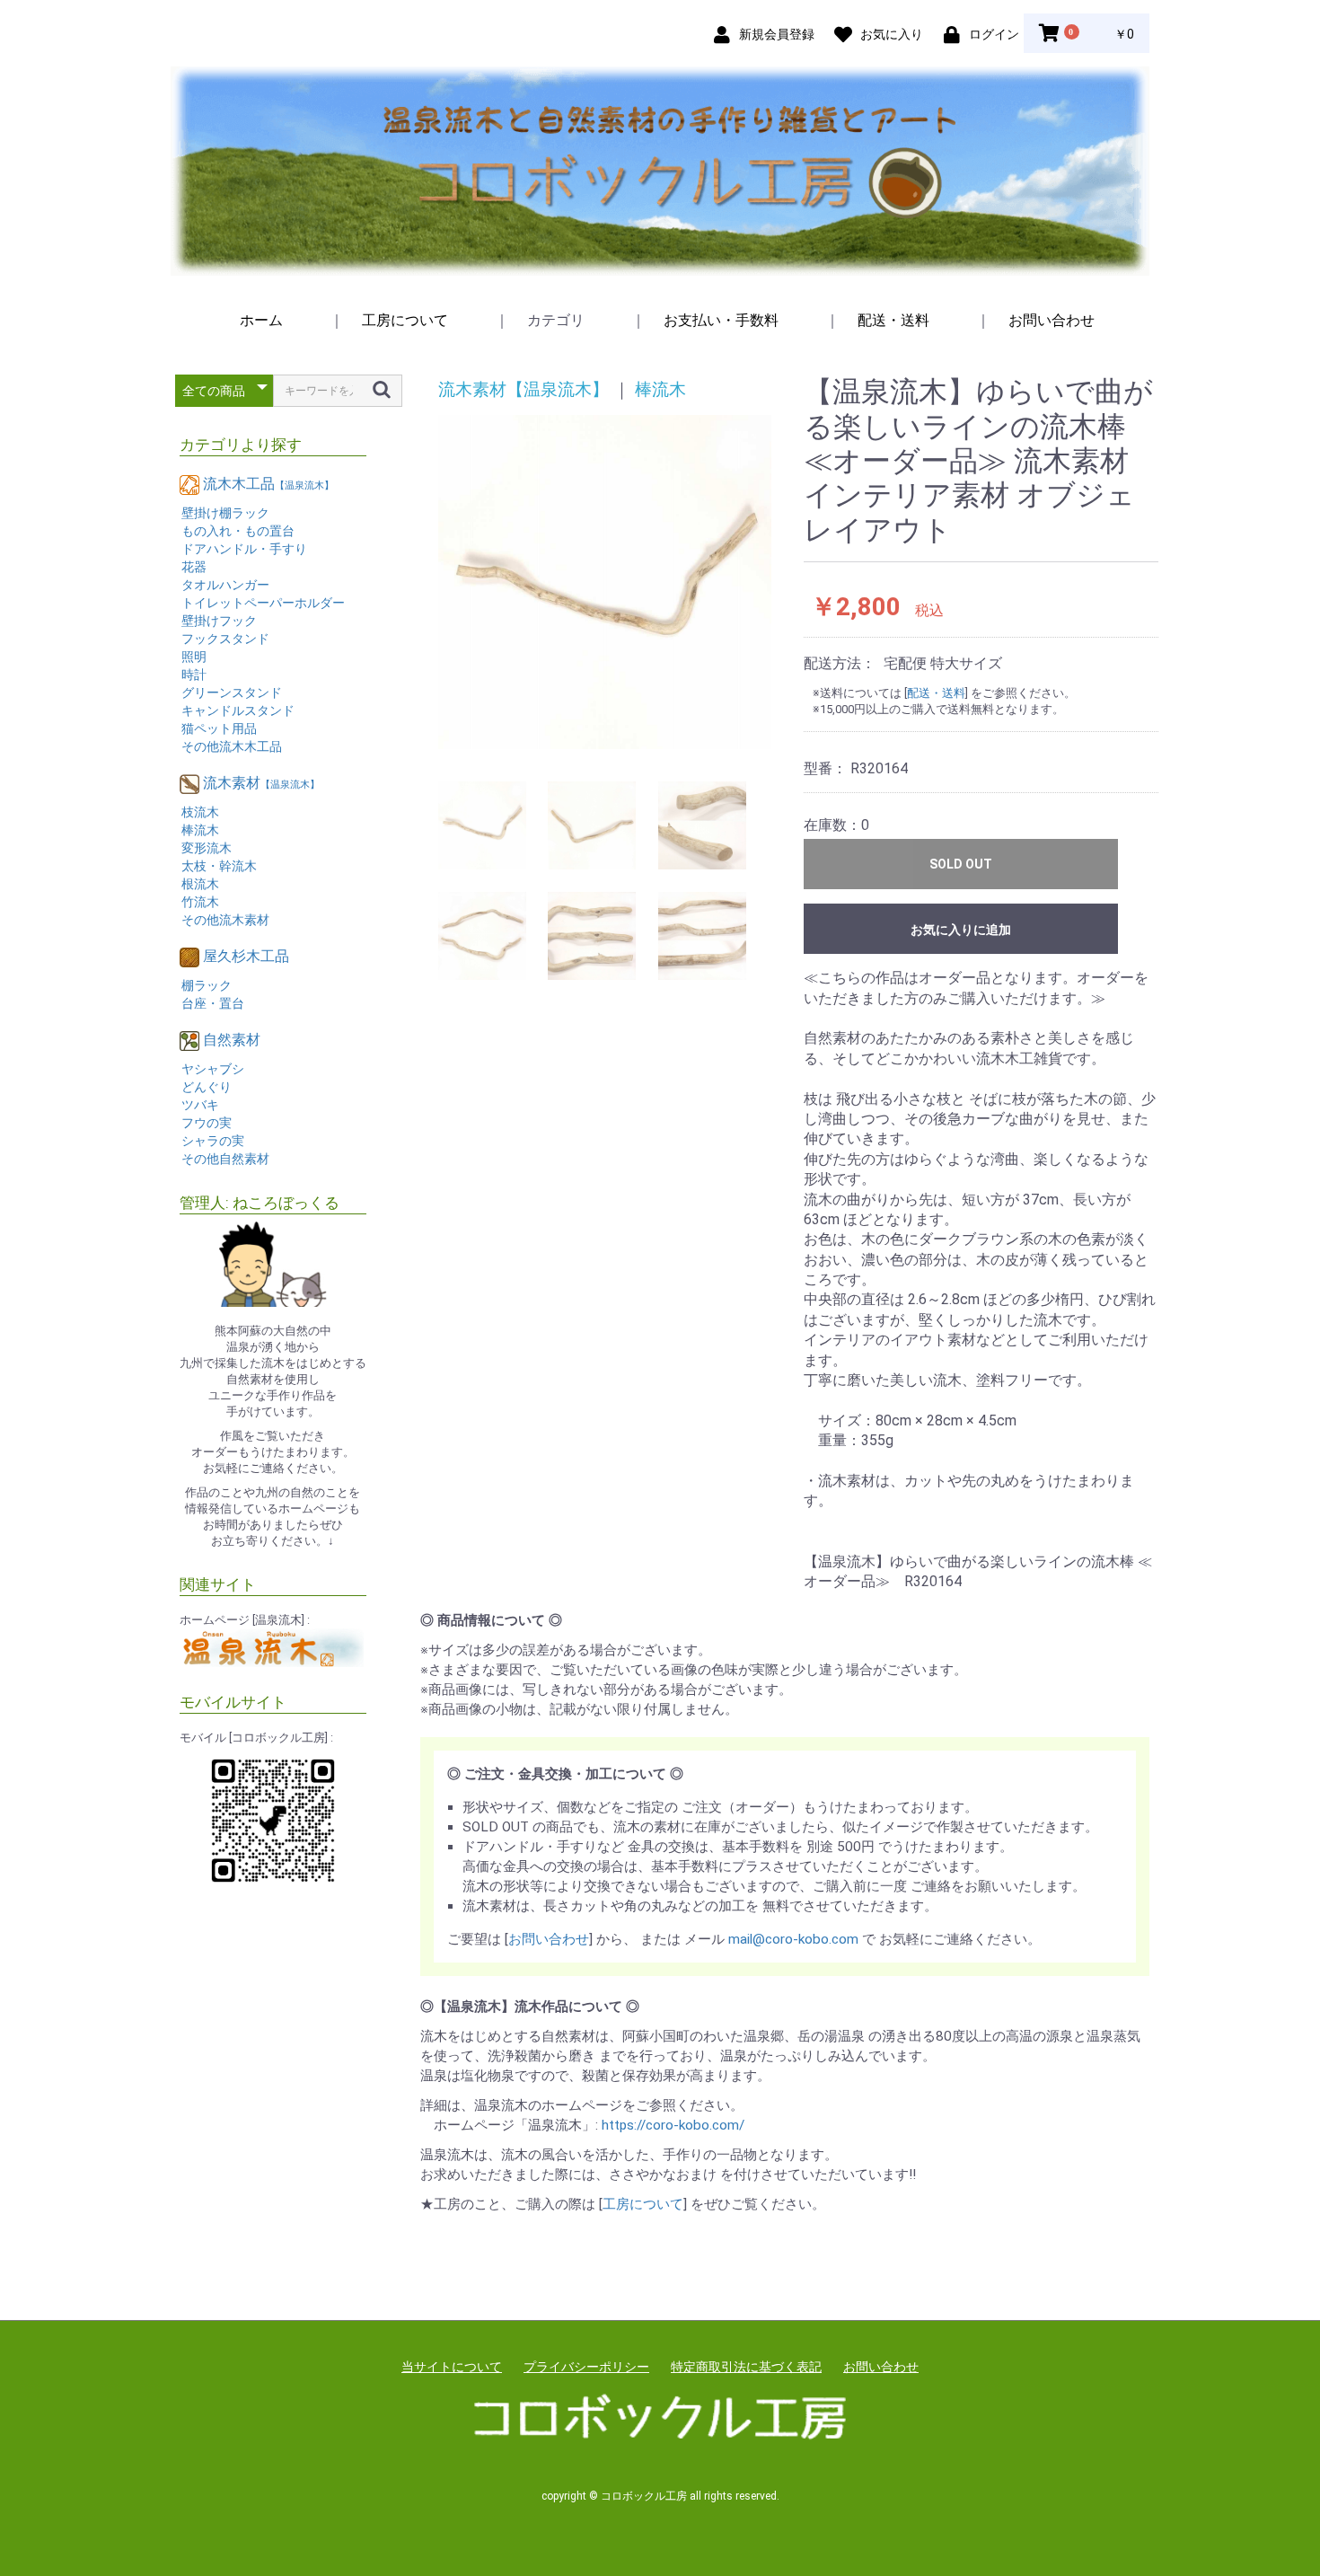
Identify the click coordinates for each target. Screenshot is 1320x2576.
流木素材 (261, 783)
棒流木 (200, 830)
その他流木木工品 (232, 746)
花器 (194, 567)
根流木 (200, 884)
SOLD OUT (961, 864)
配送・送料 (893, 320)
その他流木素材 (225, 920)
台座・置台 (213, 1003)
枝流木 (200, 812)
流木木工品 (268, 484)
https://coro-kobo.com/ (673, 2125)
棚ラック (207, 985)
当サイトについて (452, 2367)
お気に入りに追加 (961, 930)
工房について (405, 320)
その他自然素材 (225, 1159)
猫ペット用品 (219, 728)
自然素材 (232, 1040)
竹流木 (200, 902)
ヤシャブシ (213, 1069)
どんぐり (207, 1087)
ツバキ (200, 1105)
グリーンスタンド (232, 693)
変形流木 (207, 848)
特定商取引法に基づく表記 (746, 2367)
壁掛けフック (219, 621)
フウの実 (207, 1123)
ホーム (261, 320)
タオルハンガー (225, 585)
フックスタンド (225, 639)
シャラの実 (213, 1141)
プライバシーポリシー (586, 2367)
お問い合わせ (1052, 320)
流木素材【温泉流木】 (524, 389)
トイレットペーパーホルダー (263, 603)
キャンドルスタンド (238, 710)
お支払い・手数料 (721, 320)
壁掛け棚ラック (225, 513)
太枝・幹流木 (219, 866)
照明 (194, 657)
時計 (194, 675)
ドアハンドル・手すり (244, 549)
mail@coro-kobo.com (793, 1939)
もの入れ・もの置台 (238, 531)
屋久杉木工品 (246, 956)
